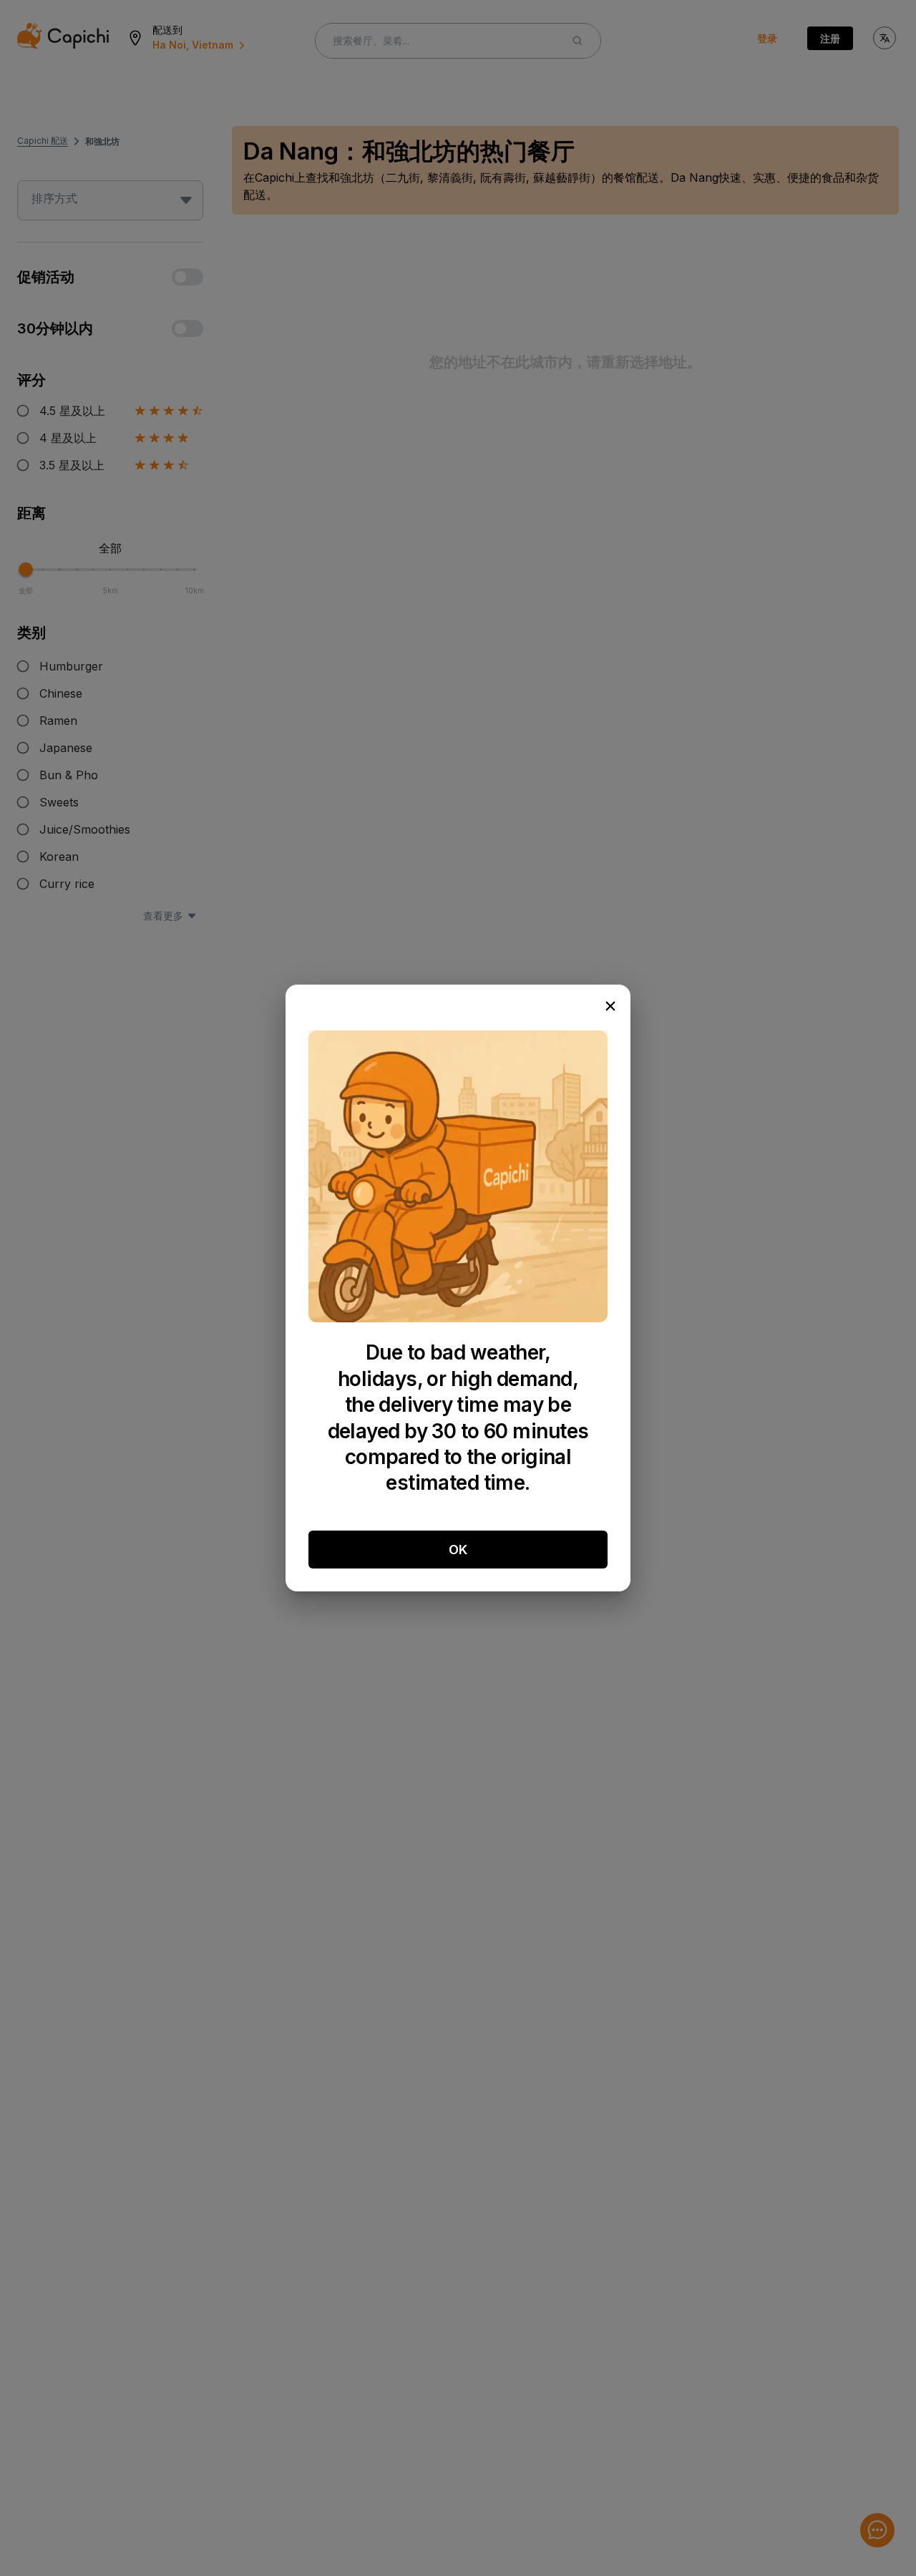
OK (458, 1550)
